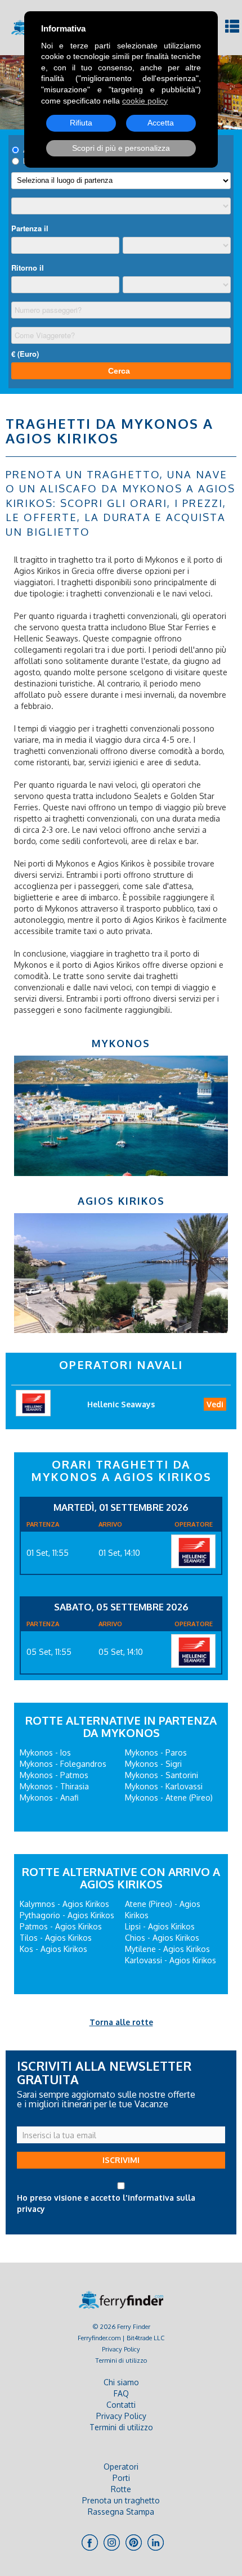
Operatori (121, 2467)
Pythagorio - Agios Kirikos (67, 1915)
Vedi (215, 1404)
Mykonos (121, 1043)
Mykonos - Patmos (54, 1775)
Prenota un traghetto (121, 2500)
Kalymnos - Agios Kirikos (64, 1904)
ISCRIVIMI (121, 2160)
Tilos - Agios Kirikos (56, 1938)
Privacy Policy (121, 2349)
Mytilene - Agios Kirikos (167, 1949)
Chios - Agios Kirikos (162, 1938)
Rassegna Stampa (121, 2512)
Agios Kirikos (121, 1201)
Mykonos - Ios (45, 1753)
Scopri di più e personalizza (121, 148)
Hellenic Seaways (121, 1404)
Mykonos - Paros (156, 1753)
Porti (121, 2478)
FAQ (121, 2393)
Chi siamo (121, 2382)
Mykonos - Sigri (153, 1764)
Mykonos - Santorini (162, 1775)
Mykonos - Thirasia (54, 1786)
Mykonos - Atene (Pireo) (169, 1798)
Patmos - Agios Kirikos (61, 1926)
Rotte (121, 2489)
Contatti (121, 2405)
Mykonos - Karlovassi (164, 1786)
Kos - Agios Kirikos (53, 1949)
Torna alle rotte (121, 2022)
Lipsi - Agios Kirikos (160, 1926)
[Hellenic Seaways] (193, 1551)
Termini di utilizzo (121, 2360)
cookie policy (145, 101)
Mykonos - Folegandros (63, 1764)
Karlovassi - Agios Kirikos (171, 1960)
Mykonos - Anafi (49, 1798)
